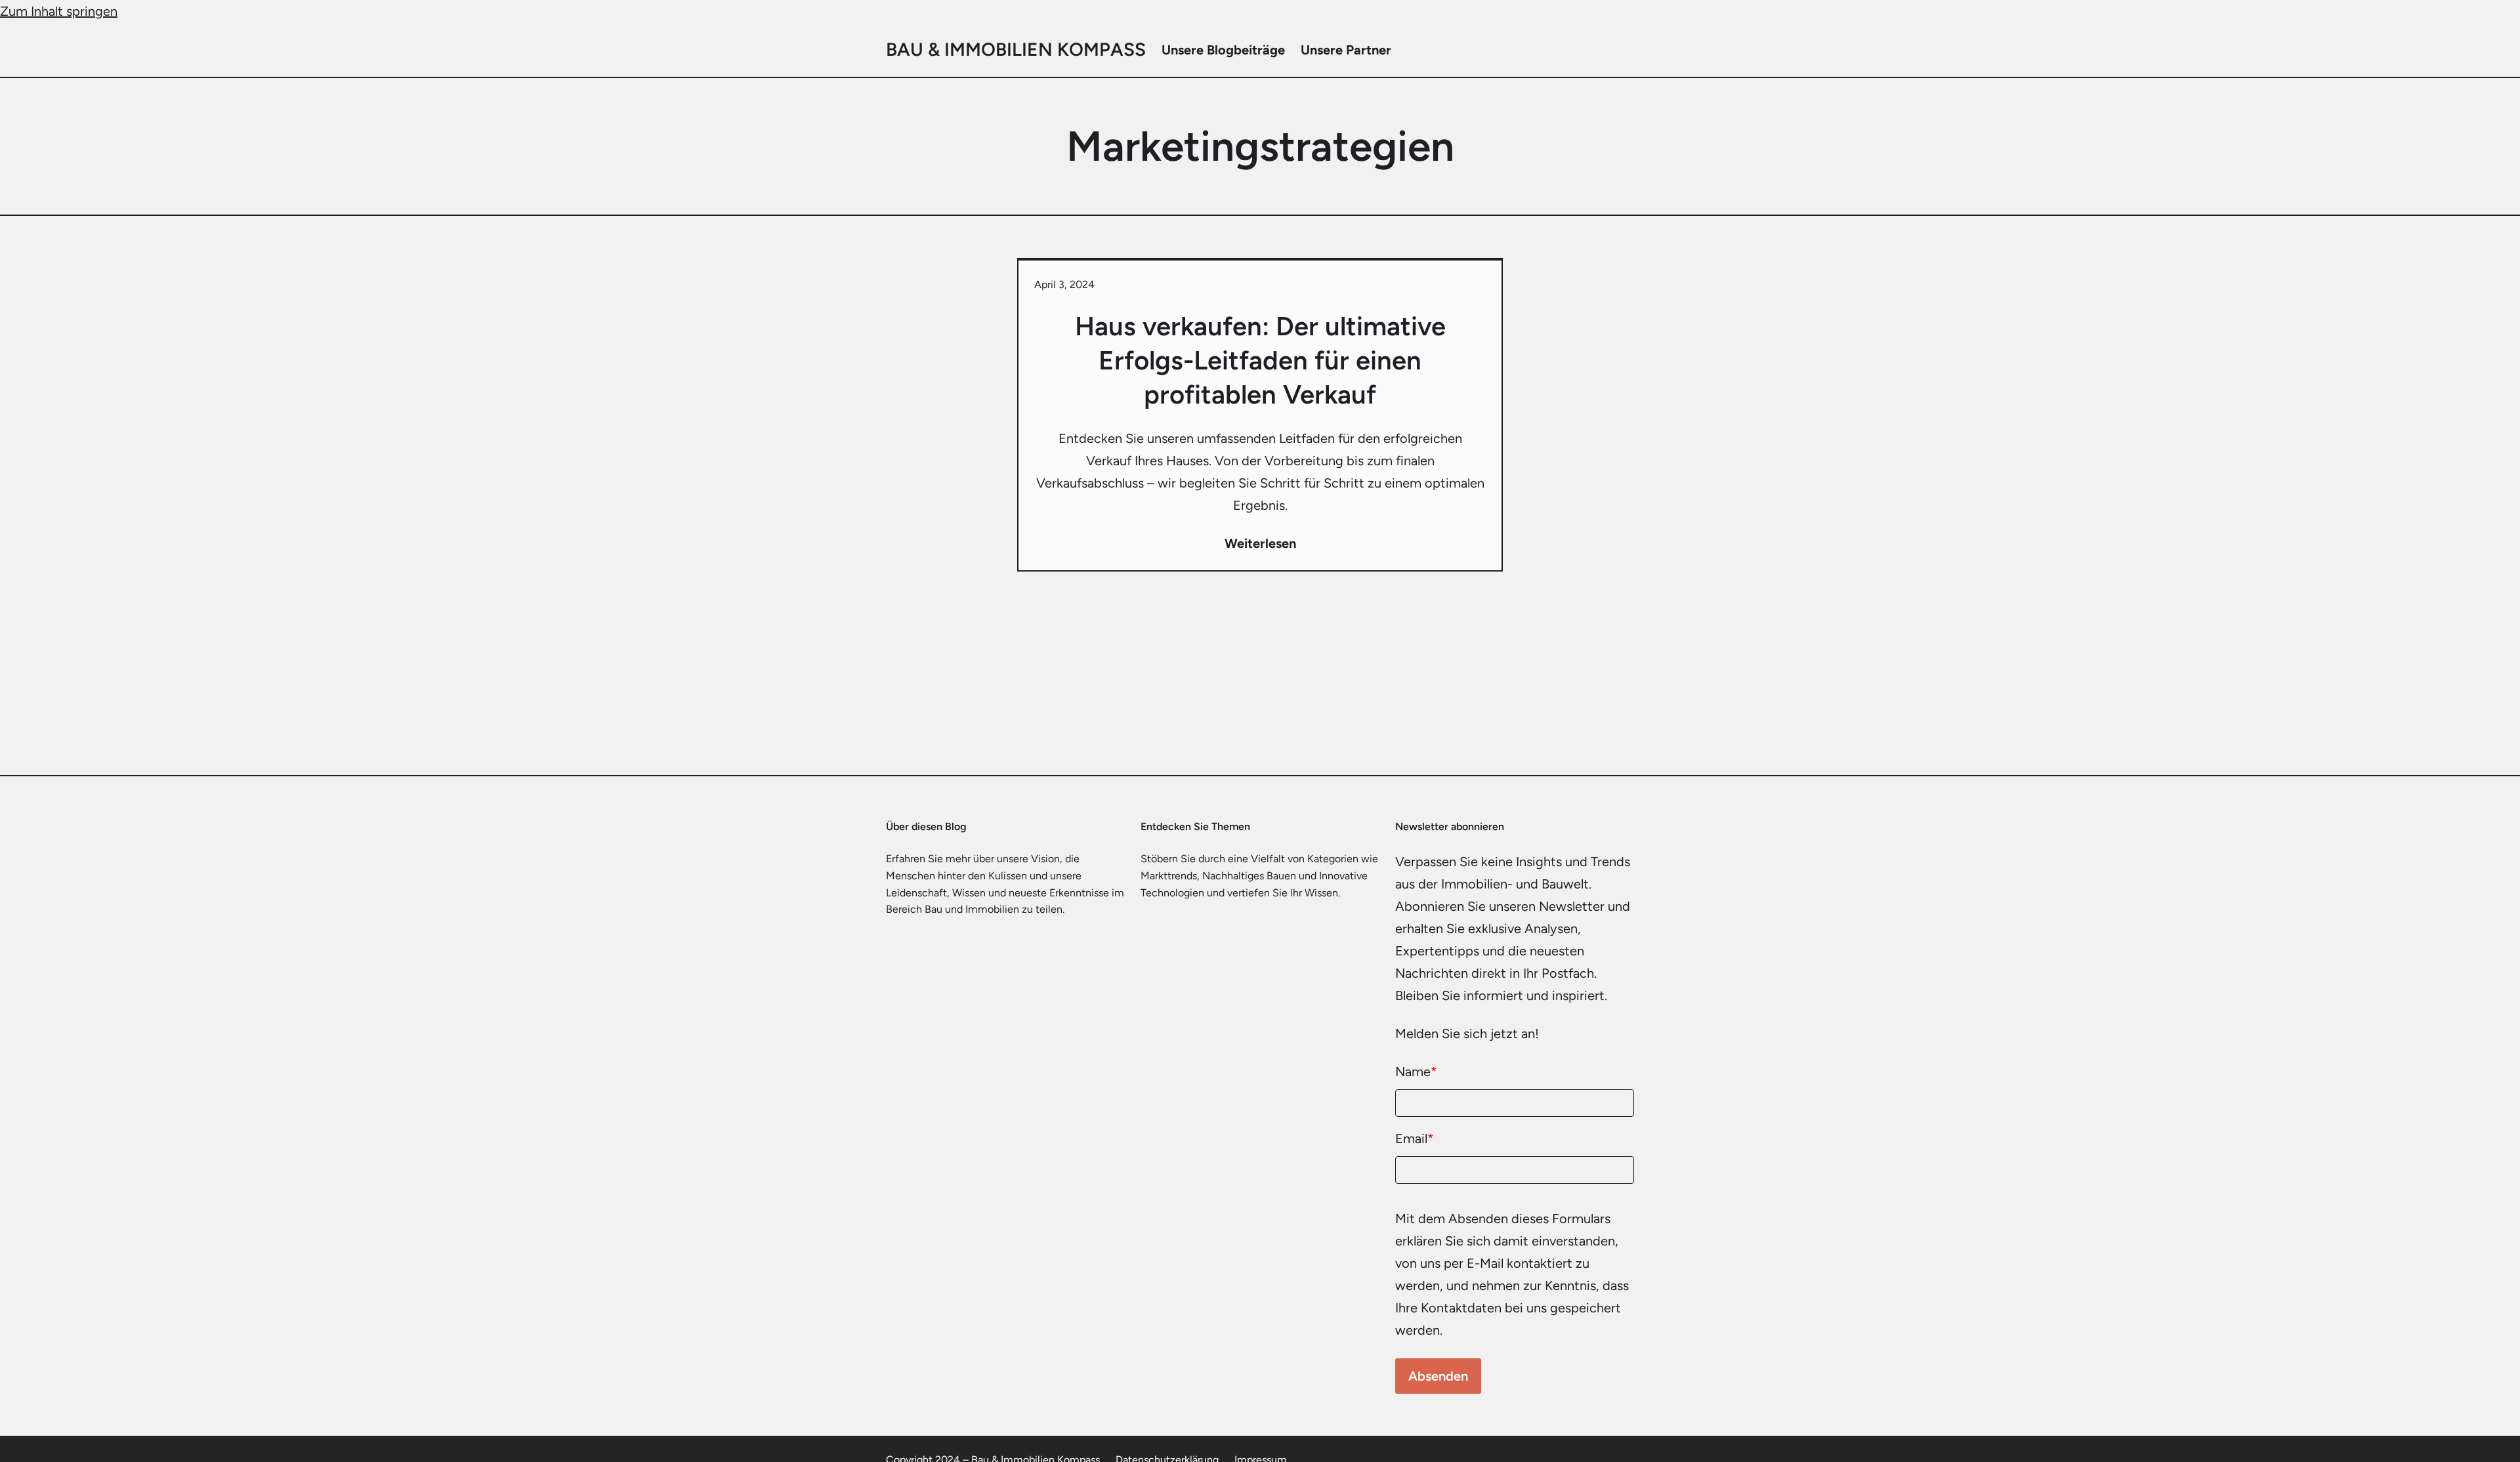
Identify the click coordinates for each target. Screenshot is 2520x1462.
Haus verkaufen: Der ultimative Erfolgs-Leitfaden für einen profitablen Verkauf (1260, 360)
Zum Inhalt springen (59, 11)
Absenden (1438, 1376)
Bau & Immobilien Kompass (1016, 49)
